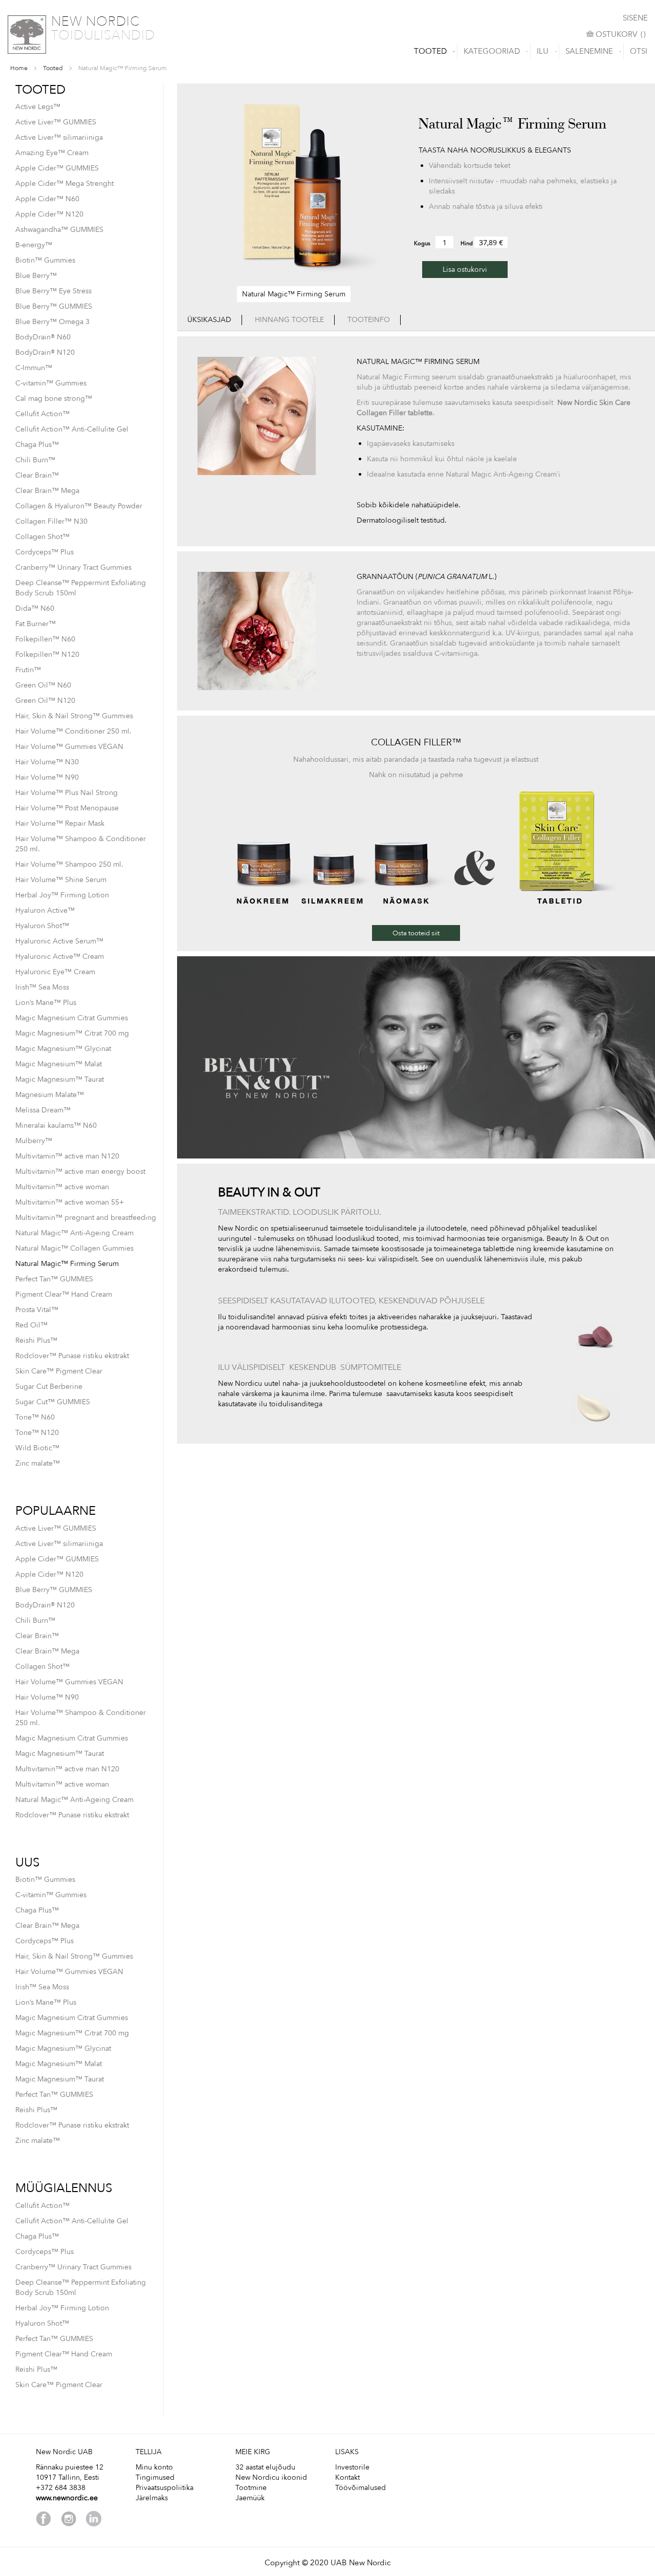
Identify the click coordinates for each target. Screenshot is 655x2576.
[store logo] (27, 35)
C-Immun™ (34, 368)
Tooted (53, 68)
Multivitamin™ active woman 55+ (70, 1202)
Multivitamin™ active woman (62, 1187)
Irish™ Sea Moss (42, 987)
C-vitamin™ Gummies (51, 383)
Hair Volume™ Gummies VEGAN (69, 747)
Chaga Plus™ (37, 445)
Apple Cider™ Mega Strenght (64, 184)
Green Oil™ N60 (43, 685)
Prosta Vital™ (37, 1310)
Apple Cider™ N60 (47, 199)
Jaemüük (250, 2498)
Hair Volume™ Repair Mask (60, 823)
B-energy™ (34, 245)
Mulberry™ (34, 1141)
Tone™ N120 (37, 1433)
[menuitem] (432, 51)
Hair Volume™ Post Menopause (67, 808)
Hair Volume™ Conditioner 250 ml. (73, 731)
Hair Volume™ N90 (47, 777)
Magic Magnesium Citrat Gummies (72, 1018)
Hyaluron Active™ (45, 910)
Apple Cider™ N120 (49, 214)
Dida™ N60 (35, 608)
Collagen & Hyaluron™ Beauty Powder (79, 506)
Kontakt (347, 2477)
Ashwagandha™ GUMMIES (59, 230)
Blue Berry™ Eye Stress (53, 291)
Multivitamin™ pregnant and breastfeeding (86, 1218)
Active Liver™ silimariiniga (59, 137)
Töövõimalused (361, 2488)
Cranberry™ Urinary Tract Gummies (73, 567)
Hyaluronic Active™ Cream (60, 957)
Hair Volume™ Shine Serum (61, 880)
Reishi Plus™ (36, 1340)
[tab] (210, 320)
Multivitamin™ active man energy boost (80, 1172)
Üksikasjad (209, 320)
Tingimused (155, 2477)
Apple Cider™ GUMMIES (57, 168)
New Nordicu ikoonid (271, 2477)
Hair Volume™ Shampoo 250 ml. (69, 864)
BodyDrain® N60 (43, 337)
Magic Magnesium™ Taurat (60, 1079)
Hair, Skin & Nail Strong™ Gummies (74, 716)
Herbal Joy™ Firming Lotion (62, 895)
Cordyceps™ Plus (45, 552)
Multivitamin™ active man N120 (67, 1156)
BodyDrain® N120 (45, 352)
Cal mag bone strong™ (54, 399)
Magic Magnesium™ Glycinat (63, 1049)
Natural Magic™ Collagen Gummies (74, 1248)
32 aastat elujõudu (265, 2467)
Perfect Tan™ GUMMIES (54, 1279)
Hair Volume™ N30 (47, 762)
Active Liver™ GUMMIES (56, 122)
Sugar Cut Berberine (49, 1387)
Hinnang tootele (289, 320)
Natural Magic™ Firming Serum (67, 1264)
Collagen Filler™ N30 (51, 521)
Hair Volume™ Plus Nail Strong (67, 793)
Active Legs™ (38, 107)
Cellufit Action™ (42, 414)
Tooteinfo (369, 320)
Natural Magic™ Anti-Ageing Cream (74, 1233)
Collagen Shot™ (42, 537)
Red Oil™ (31, 1325)
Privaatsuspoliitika (165, 2488)
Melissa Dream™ (43, 1110)
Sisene (635, 18)
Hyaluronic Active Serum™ (59, 941)
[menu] (327, 51)
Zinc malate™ (38, 1463)
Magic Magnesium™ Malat (59, 1064)
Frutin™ (28, 670)
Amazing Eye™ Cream (52, 153)
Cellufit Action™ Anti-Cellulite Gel (72, 429)
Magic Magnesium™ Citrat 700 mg (72, 1033)
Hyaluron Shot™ (42, 926)
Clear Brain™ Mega (47, 491)
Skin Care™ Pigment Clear (59, 1371)
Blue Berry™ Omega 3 (52, 322)
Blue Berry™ (36, 276)
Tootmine (251, 2488)
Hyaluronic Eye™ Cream (55, 972)
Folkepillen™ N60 (45, 639)
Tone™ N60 (35, 1417)
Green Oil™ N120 (45, 701)
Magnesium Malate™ (50, 1095)
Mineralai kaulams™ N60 (56, 1125)
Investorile (352, 2467)
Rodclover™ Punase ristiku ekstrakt (72, 1356)
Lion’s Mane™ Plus (46, 1003)
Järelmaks (152, 2498)
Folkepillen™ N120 (47, 654)
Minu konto (154, 2467)
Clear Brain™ (37, 475)
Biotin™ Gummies (45, 260)
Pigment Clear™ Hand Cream (64, 1294)
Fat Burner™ (36, 624)
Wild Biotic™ (37, 1448)
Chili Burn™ (35, 460)
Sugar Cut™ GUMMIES (53, 1402)
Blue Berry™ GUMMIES (54, 306)
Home (19, 68)
